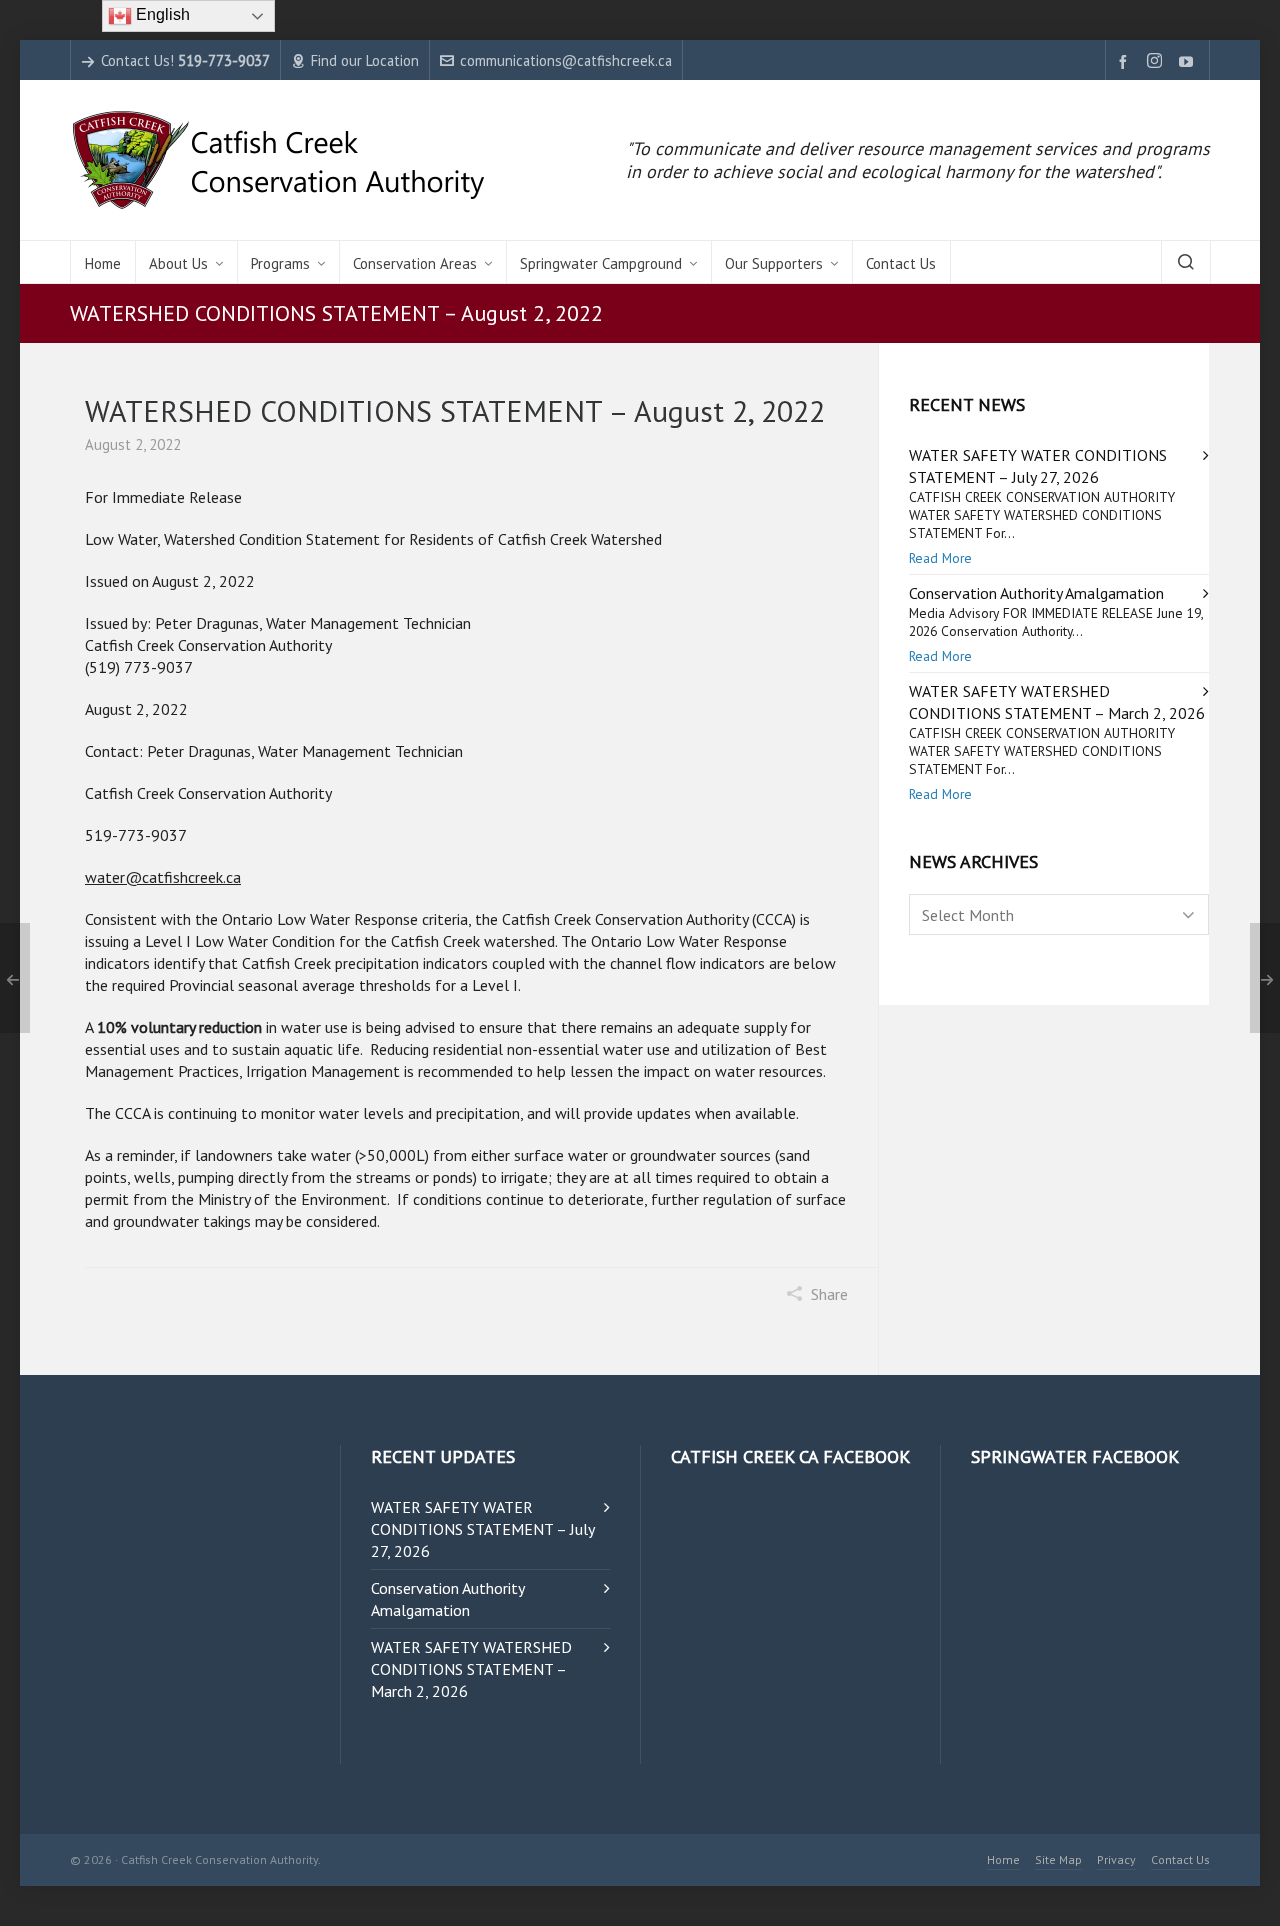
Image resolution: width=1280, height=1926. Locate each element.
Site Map (1058, 1859)
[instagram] (1157, 62)
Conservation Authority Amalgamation (1036, 593)
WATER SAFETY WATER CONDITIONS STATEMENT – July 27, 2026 (482, 1529)
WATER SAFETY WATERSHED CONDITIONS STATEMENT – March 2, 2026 (471, 1669)
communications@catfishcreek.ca (566, 60)
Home (1003, 1859)
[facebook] (1126, 61)
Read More (940, 558)
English (161, 14)
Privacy (1116, 1859)
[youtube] (1189, 61)
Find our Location (365, 60)
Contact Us (1180, 1859)
